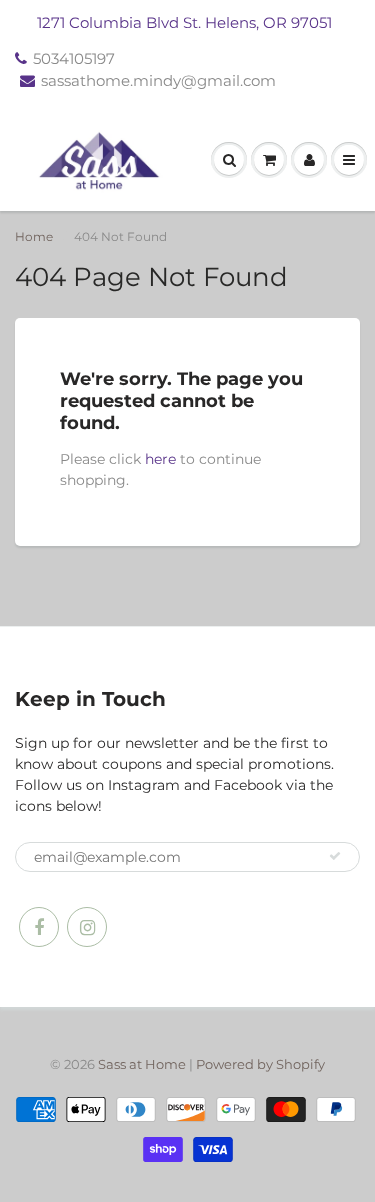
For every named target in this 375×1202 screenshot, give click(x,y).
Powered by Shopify (260, 1064)
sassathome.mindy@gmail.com (158, 80)
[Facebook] (39, 927)
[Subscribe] (335, 856)
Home (34, 236)
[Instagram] (87, 927)
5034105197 (74, 58)
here (160, 459)
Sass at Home (142, 1064)
